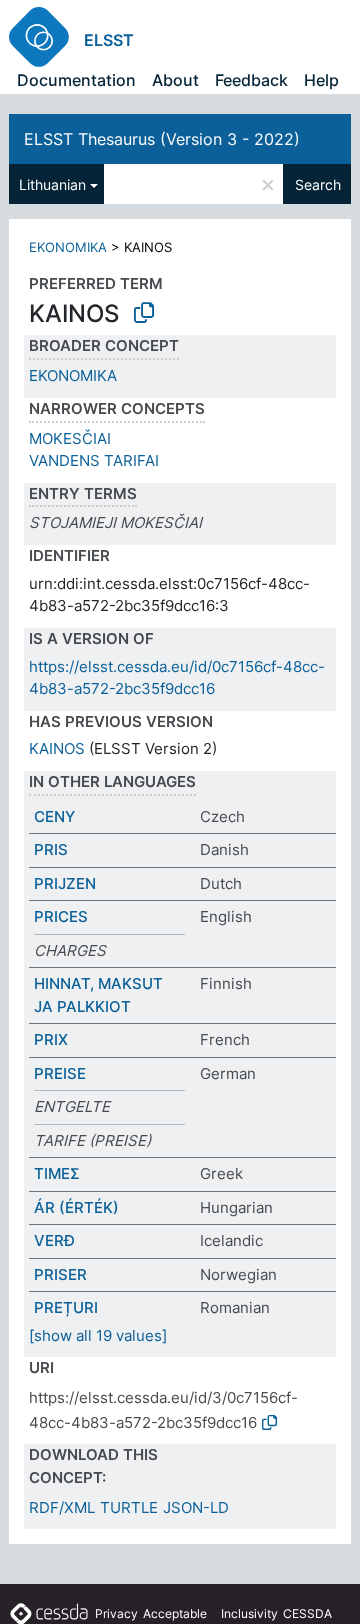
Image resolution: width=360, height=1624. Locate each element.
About (175, 80)
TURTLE (129, 1507)
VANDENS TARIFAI (94, 460)
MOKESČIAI (70, 438)
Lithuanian (52, 184)
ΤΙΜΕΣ (57, 1173)
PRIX (51, 1039)
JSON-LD (196, 1507)
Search (318, 184)
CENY (54, 816)
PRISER (60, 1274)
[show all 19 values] (98, 1335)
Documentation (76, 80)
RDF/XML (62, 1507)
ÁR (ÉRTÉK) (76, 1207)
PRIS (51, 849)
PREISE (60, 1073)
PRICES (61, 916)
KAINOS (57, 748)
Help (321, 80)
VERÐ (54, 1240)
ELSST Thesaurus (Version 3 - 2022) (162, 139)
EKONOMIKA (68, 247)
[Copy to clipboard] (144, 313)
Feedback (251, 80)
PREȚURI (66, 1307)
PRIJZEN (65, 883)
